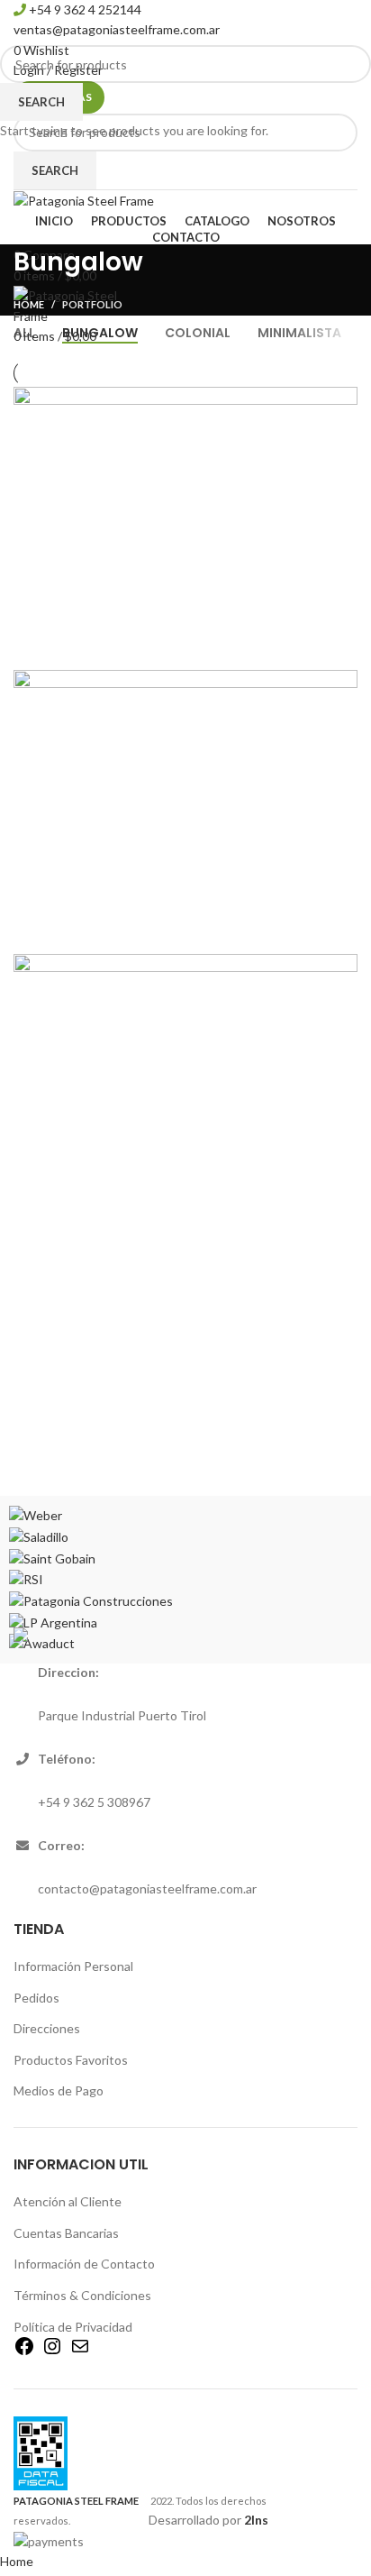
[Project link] (185, 524)
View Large (344, 400)
